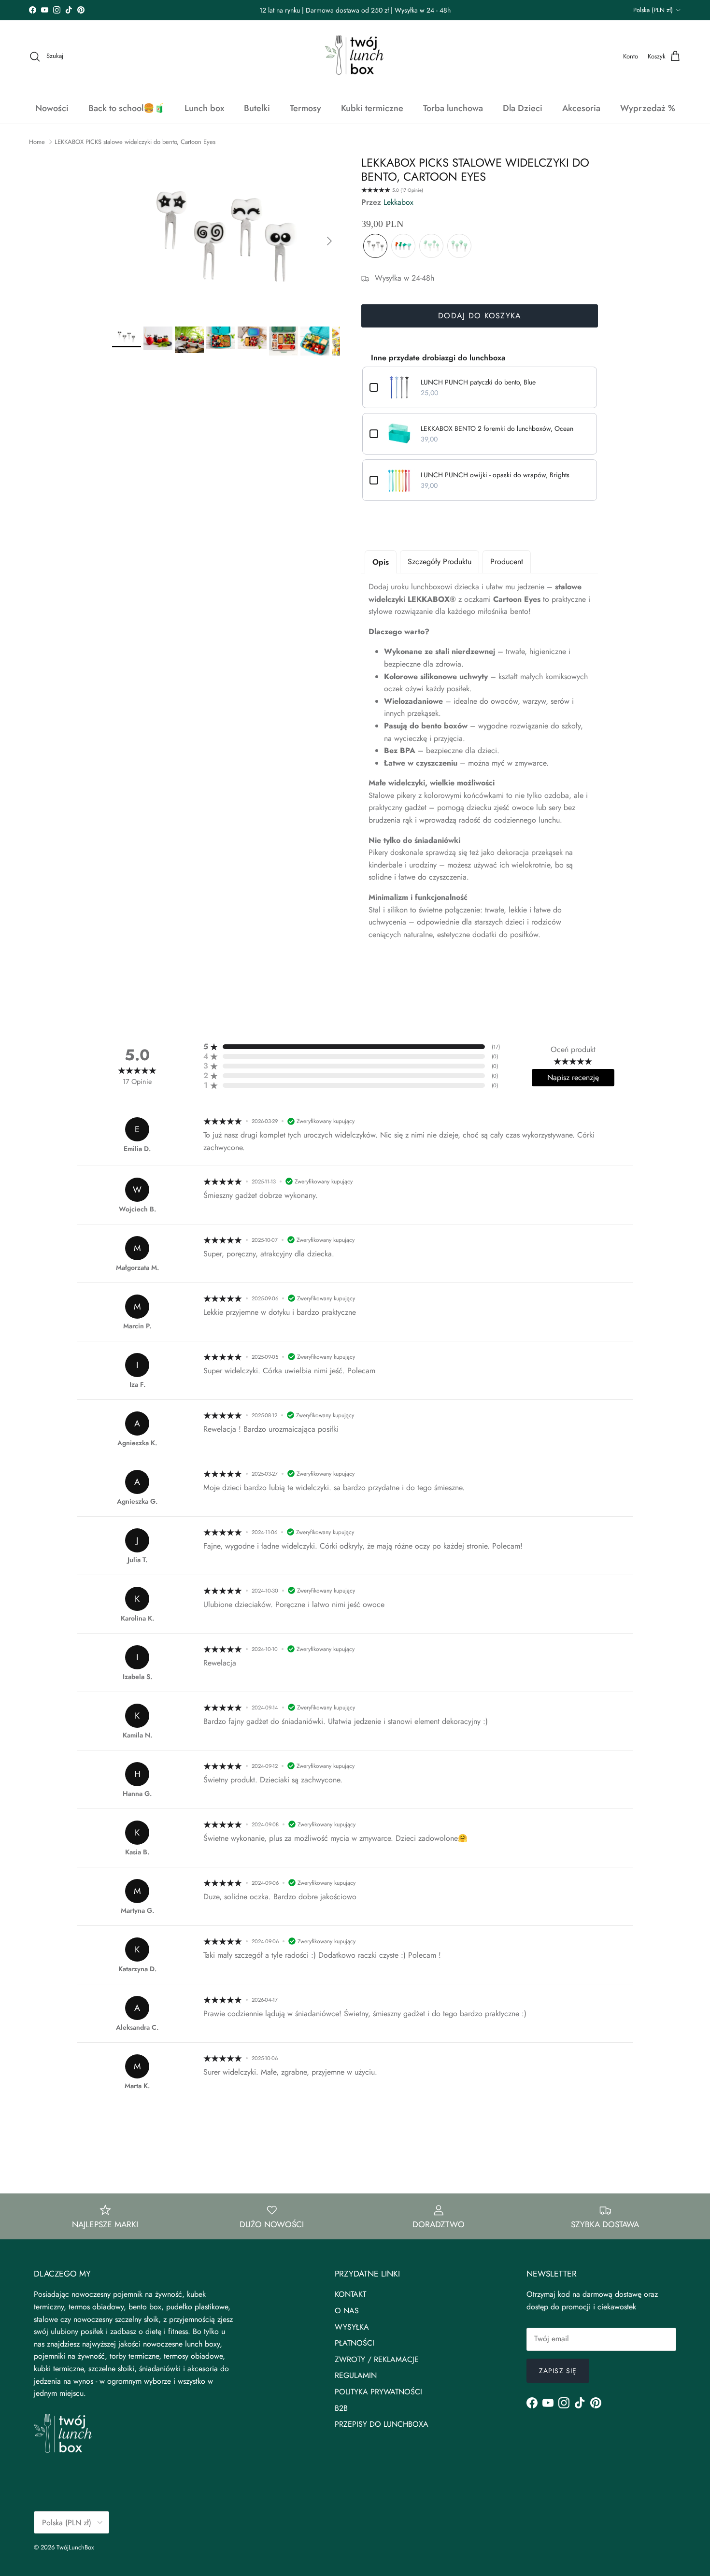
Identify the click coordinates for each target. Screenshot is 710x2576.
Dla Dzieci (523, 108)
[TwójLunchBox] (355, 57)
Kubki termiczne (372, 108)
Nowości (52, 108)
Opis (381, 562)
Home (37, 142)
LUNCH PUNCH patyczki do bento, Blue (478, 382)
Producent (507, 562)
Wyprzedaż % (648, 108)
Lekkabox (398, 202)
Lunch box (204, 108)
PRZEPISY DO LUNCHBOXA (382, 2424)
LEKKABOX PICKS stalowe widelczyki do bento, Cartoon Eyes (135, 142)
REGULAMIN (356, 2375)
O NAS (347, 2311)
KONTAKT (350, 2294)
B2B (341, 2408)
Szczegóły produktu (440, 562)
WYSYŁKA (352, 2327)
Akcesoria (581, 108)
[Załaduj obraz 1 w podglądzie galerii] (226, 236)
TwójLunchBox (75, 2547)
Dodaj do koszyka (480, 316)
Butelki (257, 108)
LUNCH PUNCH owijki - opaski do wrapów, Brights (495, 475)
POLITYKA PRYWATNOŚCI (378, 2392)
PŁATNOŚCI (355, 2343)
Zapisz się (558, 2371)
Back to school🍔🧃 (127, 108)
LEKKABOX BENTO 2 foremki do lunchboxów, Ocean (497, 428)
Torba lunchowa (453, 108)
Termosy (305, 108)
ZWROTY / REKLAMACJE (377, 2359)
